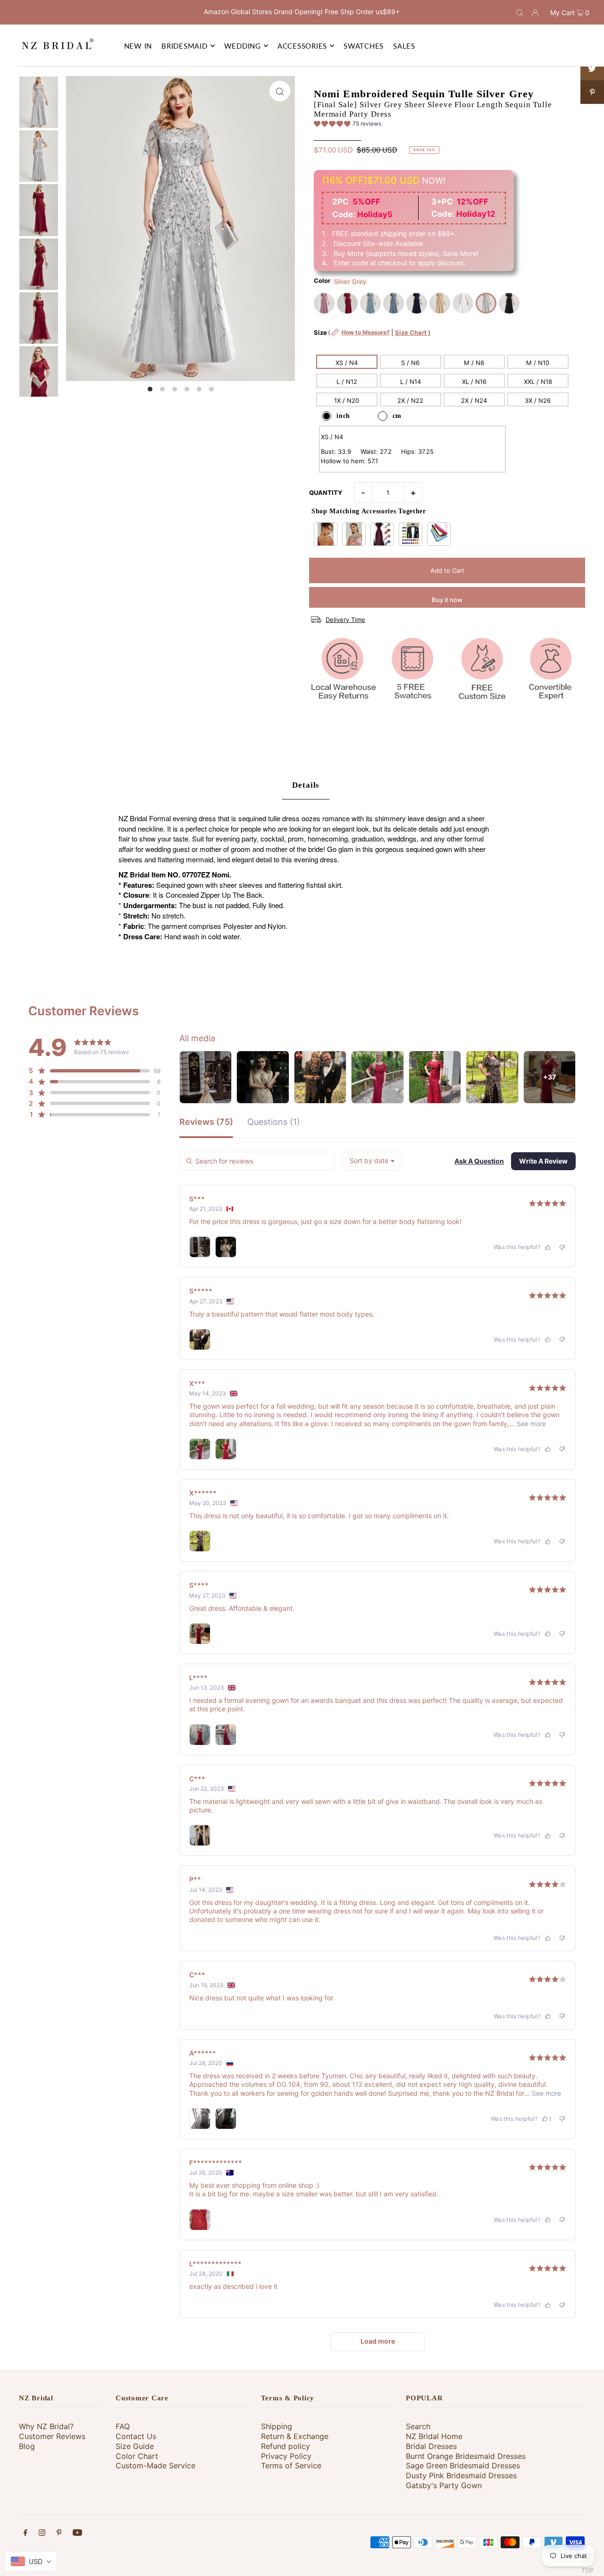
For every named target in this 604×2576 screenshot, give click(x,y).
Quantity (326, 493)
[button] (348, 125)
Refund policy (285, 2446)
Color (322, 281)
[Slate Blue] (394, 303)
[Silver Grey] (486, 303)
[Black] (509, 303)
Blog (27, 2446)
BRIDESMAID (185, 46)
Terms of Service (291, 2465)
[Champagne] (440, 303)
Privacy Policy (286, 2456)
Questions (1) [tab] (274, 1122)
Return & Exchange (295, 2436)
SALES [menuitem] (404, 46)
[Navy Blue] (417, 303)
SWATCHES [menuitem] (364, 46)
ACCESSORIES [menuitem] (302, 46)
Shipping (277, 2426)
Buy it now (447, 600)
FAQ (123, 2426)
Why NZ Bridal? (46, 2426)
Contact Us (136, 2436)
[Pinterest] (59, 2534)
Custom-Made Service (155, 2465)
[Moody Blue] (370, 303)
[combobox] (372, 1161)
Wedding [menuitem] (243, 46)
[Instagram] (42, 2534)
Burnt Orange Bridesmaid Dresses (466, 2456)
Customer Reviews (52, 2436)
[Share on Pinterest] (592, 92)
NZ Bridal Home (434, 2436)
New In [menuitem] (138, 46)
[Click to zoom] (280, 91)
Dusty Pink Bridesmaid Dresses (461, 2475)
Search (418, 2426)
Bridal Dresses (431, 2446)
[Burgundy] (347, 303)
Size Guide (135, 2446)
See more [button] (530, 1424)
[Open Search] (520, 12)
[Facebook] (25, 2534)
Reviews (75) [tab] (206, 1122)
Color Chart (137, 2456)
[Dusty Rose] (324, 303)
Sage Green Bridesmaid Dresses (463, 2465)
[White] (463, 303)
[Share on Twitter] (592, 68)
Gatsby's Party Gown (444, 2485)
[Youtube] (77, 2534)
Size (372, 337)
